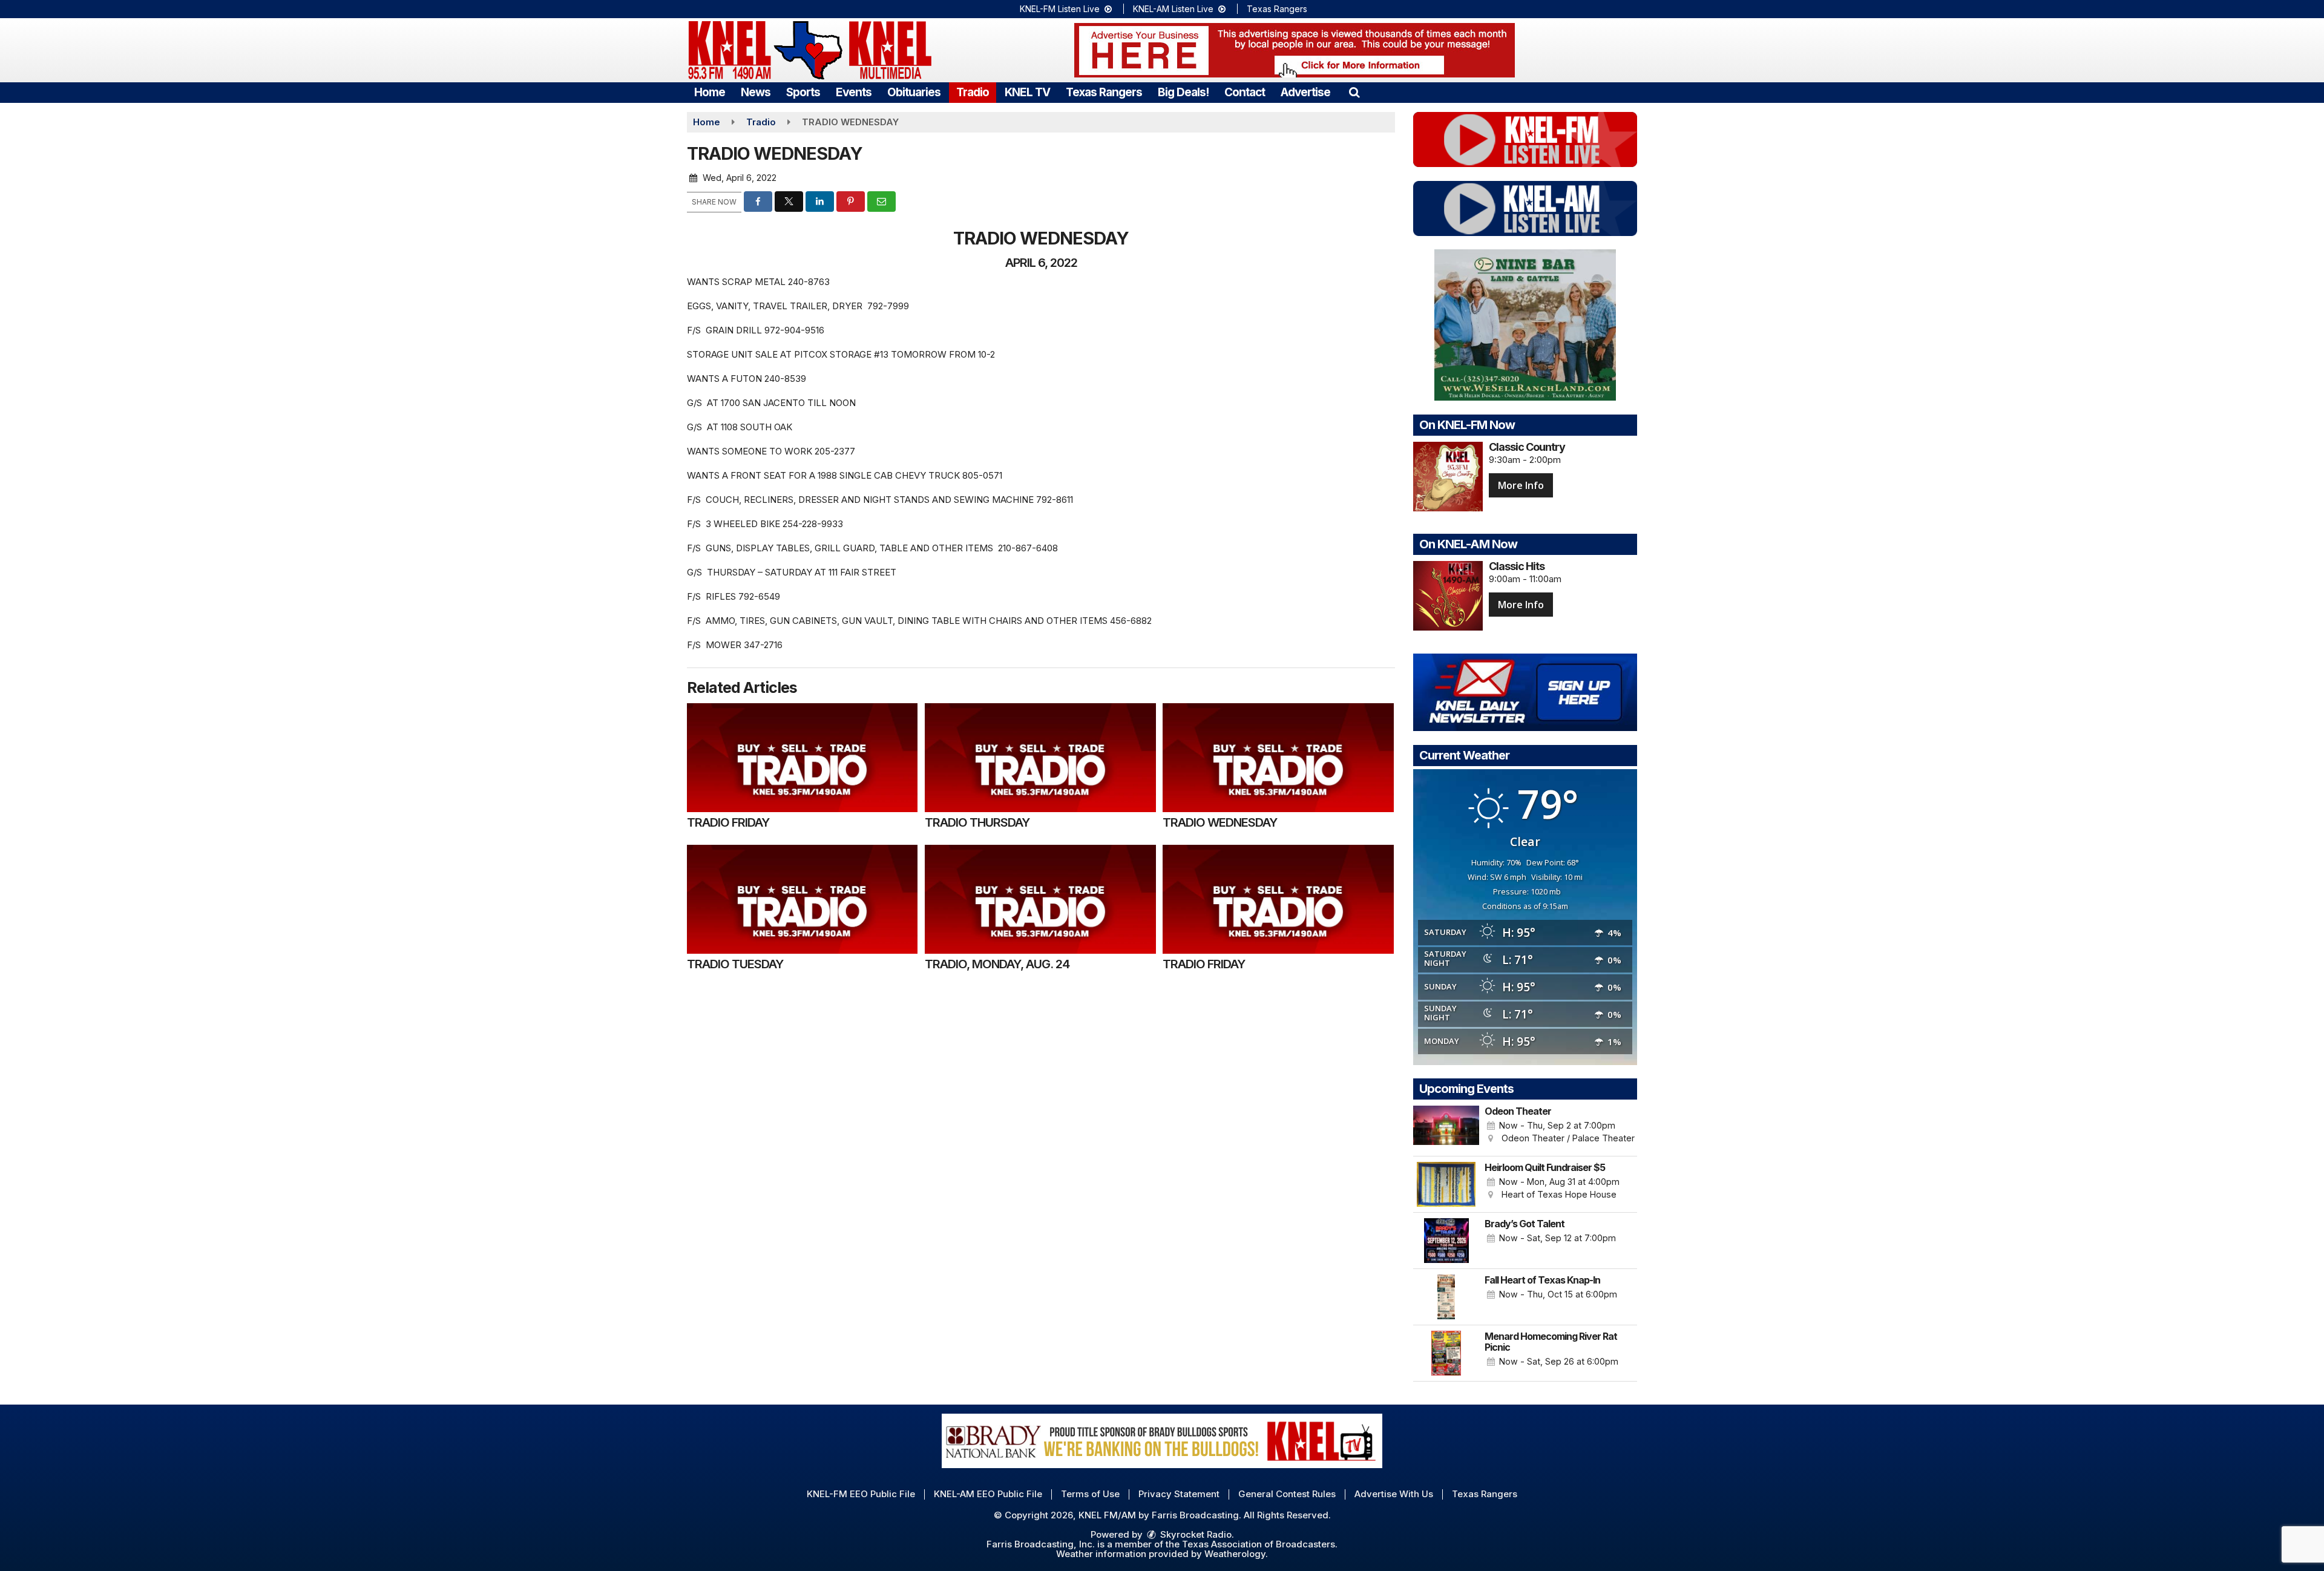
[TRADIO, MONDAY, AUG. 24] (1040, 899)
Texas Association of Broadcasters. (1260, 1544)
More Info (1521, 485)
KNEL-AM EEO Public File (988, 1494)
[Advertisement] (1295, 50)
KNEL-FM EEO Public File (861, 1494)
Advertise (1305, 92)
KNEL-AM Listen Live (1174, 9)
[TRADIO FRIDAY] (802, 758)
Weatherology (1235, 1554)
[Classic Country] (1448, 477)
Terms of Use (1090, 1494)
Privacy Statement (1179, 1494)
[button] (1354, 92)
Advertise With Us (1394, 1494)
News (756, 92)
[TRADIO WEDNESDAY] (1278, 758)
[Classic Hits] (1448, 596)
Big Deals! (1183, 92)
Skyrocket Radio (1195, 1534)
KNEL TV (1027, 92)
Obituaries (914, 92)
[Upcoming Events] (1446, 1128)
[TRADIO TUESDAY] (802, 899)
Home (710, 92)
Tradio (973, 92)
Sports (803, 92)
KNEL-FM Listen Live (1061, 9)
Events (854, 92)
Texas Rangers (1277, 9)
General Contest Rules (1287, 1494)
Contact (1245, 92)
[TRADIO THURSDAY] (1040, 758)
